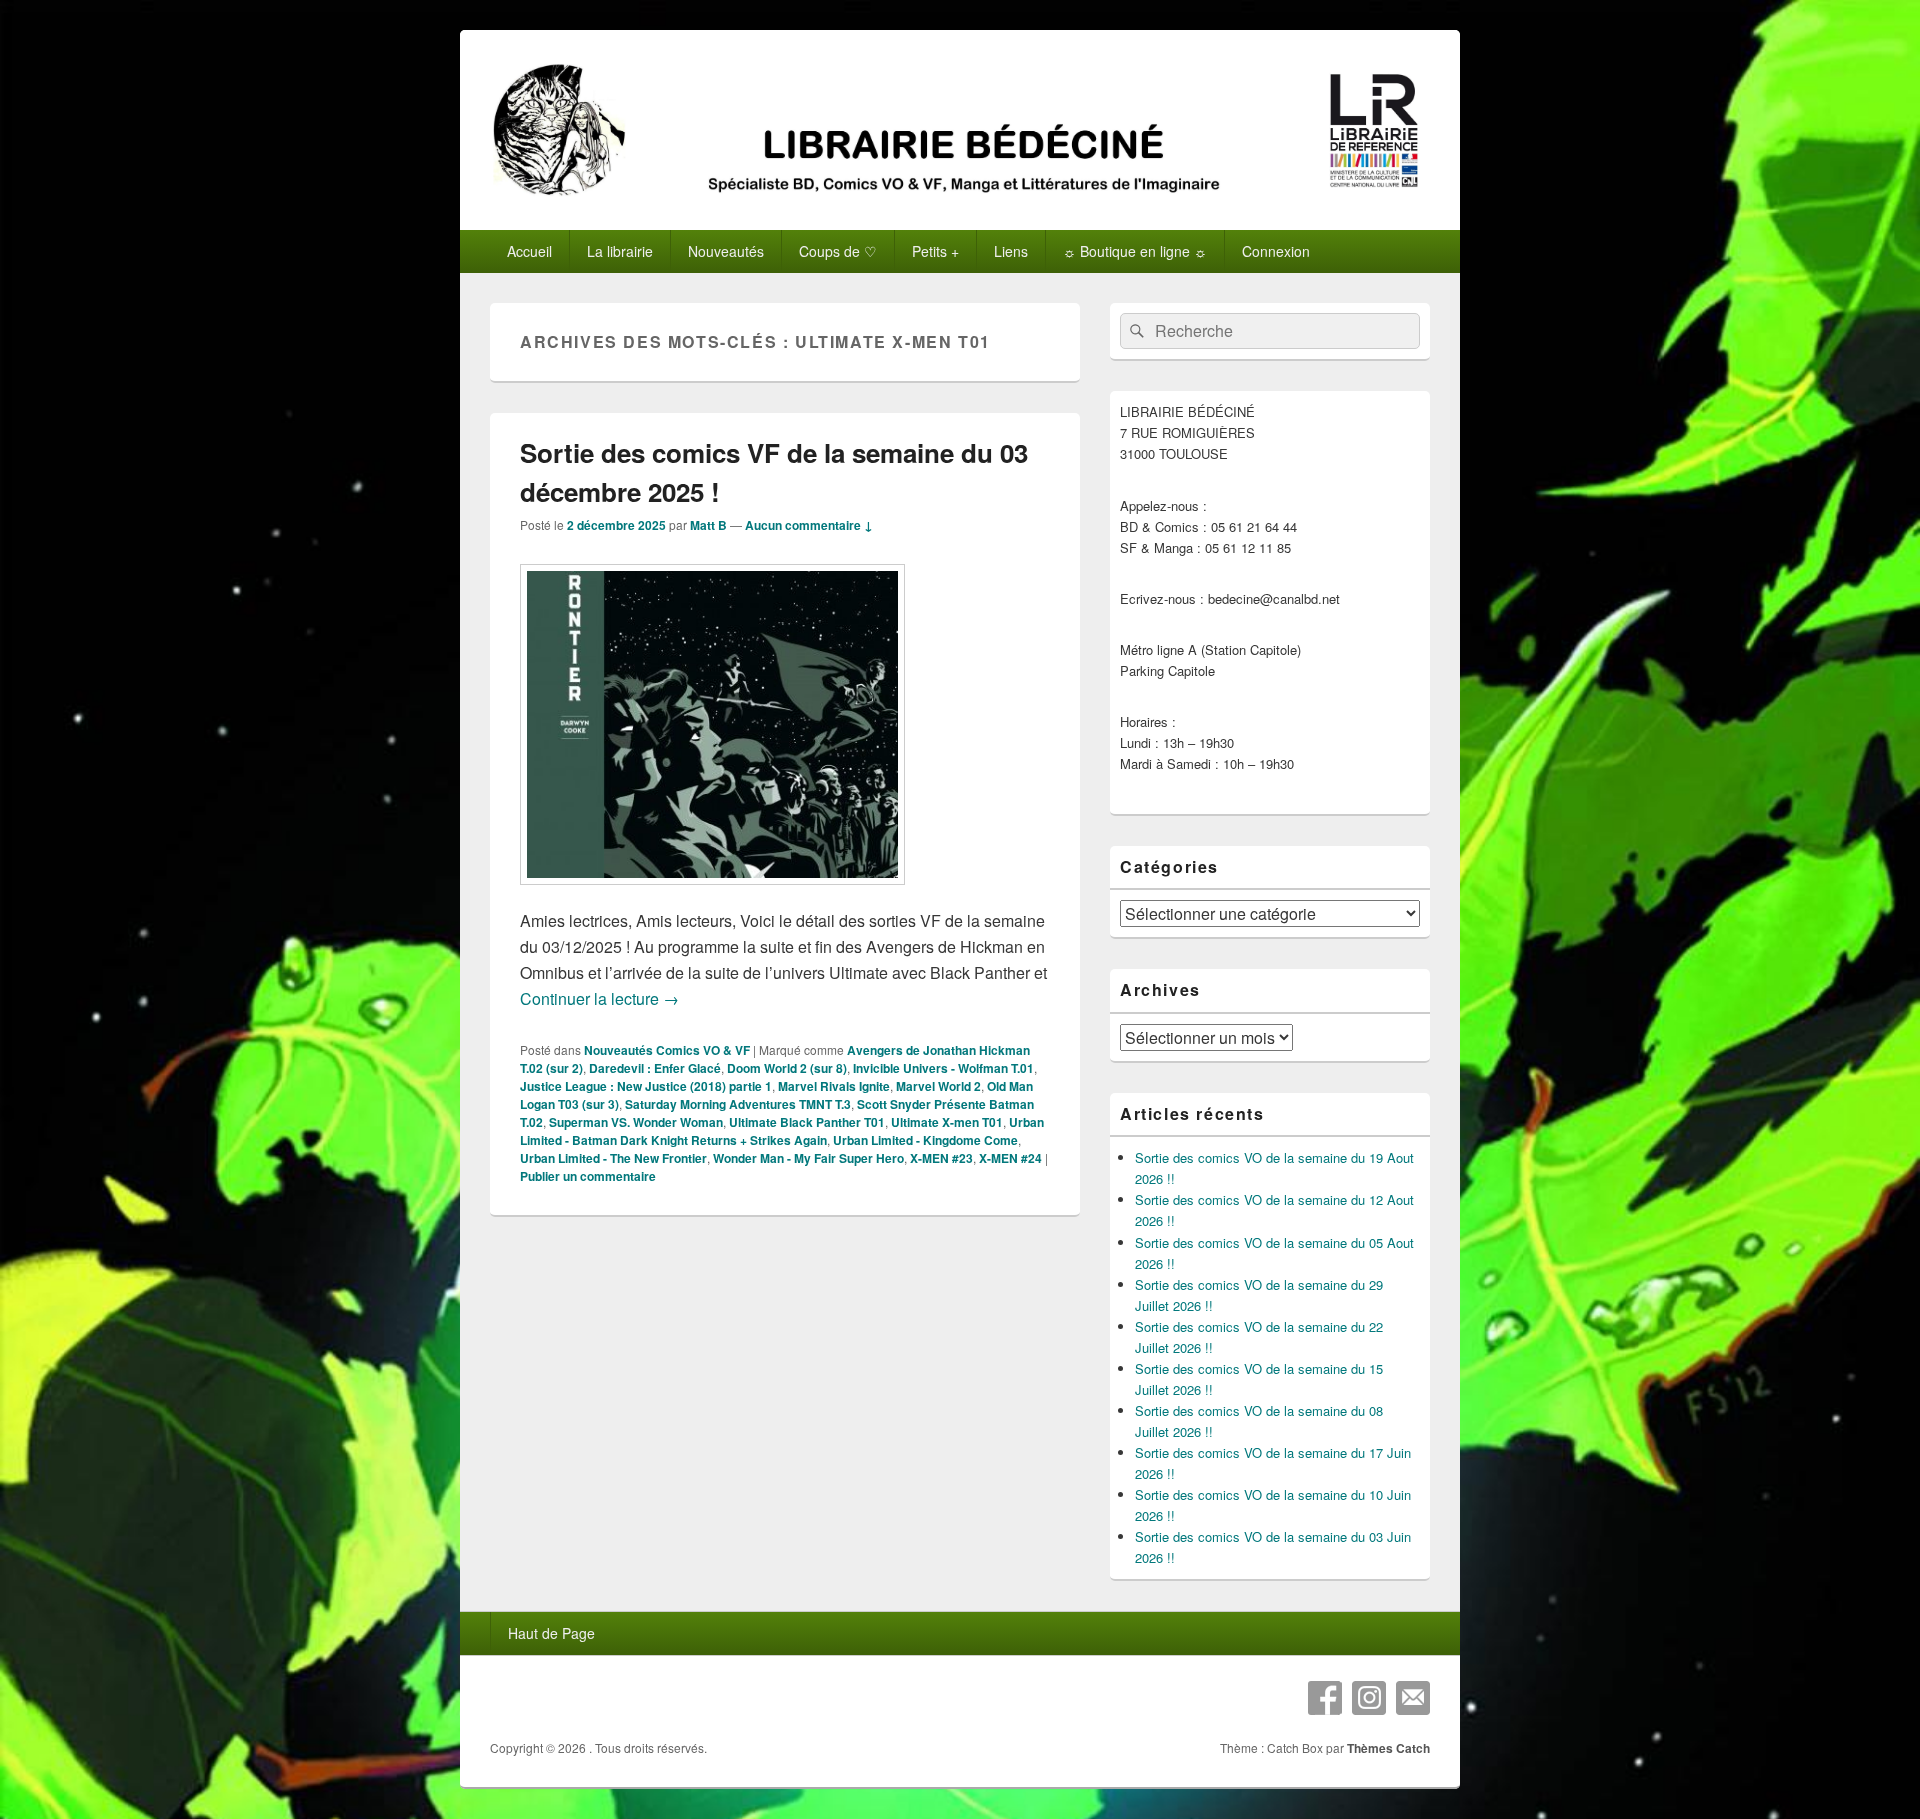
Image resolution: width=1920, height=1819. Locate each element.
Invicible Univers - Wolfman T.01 (943, 1068)
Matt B (708, 525)
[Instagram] (1369, 1698)
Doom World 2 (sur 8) (787, 1068)
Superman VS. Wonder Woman (636, 1122)
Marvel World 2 (938, 1086)
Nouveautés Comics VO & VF (667, 1050)
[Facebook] (1325, 1698)
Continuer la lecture (599, 998)
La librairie (620, 251)
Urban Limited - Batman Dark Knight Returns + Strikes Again (782, 1131)
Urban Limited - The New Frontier (613, 1158)
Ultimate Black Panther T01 (807, 1122)
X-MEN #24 (1010, 1158)
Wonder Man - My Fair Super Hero (808, 1158)
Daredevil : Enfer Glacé (655, 1068)
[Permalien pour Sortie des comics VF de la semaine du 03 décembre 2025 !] (712, 894)
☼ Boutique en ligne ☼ (1135, 251)
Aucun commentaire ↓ (809, 525)
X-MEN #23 (941, 1158)
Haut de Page (551, 1633)
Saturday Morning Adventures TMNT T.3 (738, 1104)
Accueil (529, 251)
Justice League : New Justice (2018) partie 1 (646, 1086)
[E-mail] (1413, 1698)
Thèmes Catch (1388, 1748)
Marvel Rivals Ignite (834, 1086)
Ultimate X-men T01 (947, 1122)
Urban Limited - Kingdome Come (925, 1140)
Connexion (1276, 251)
